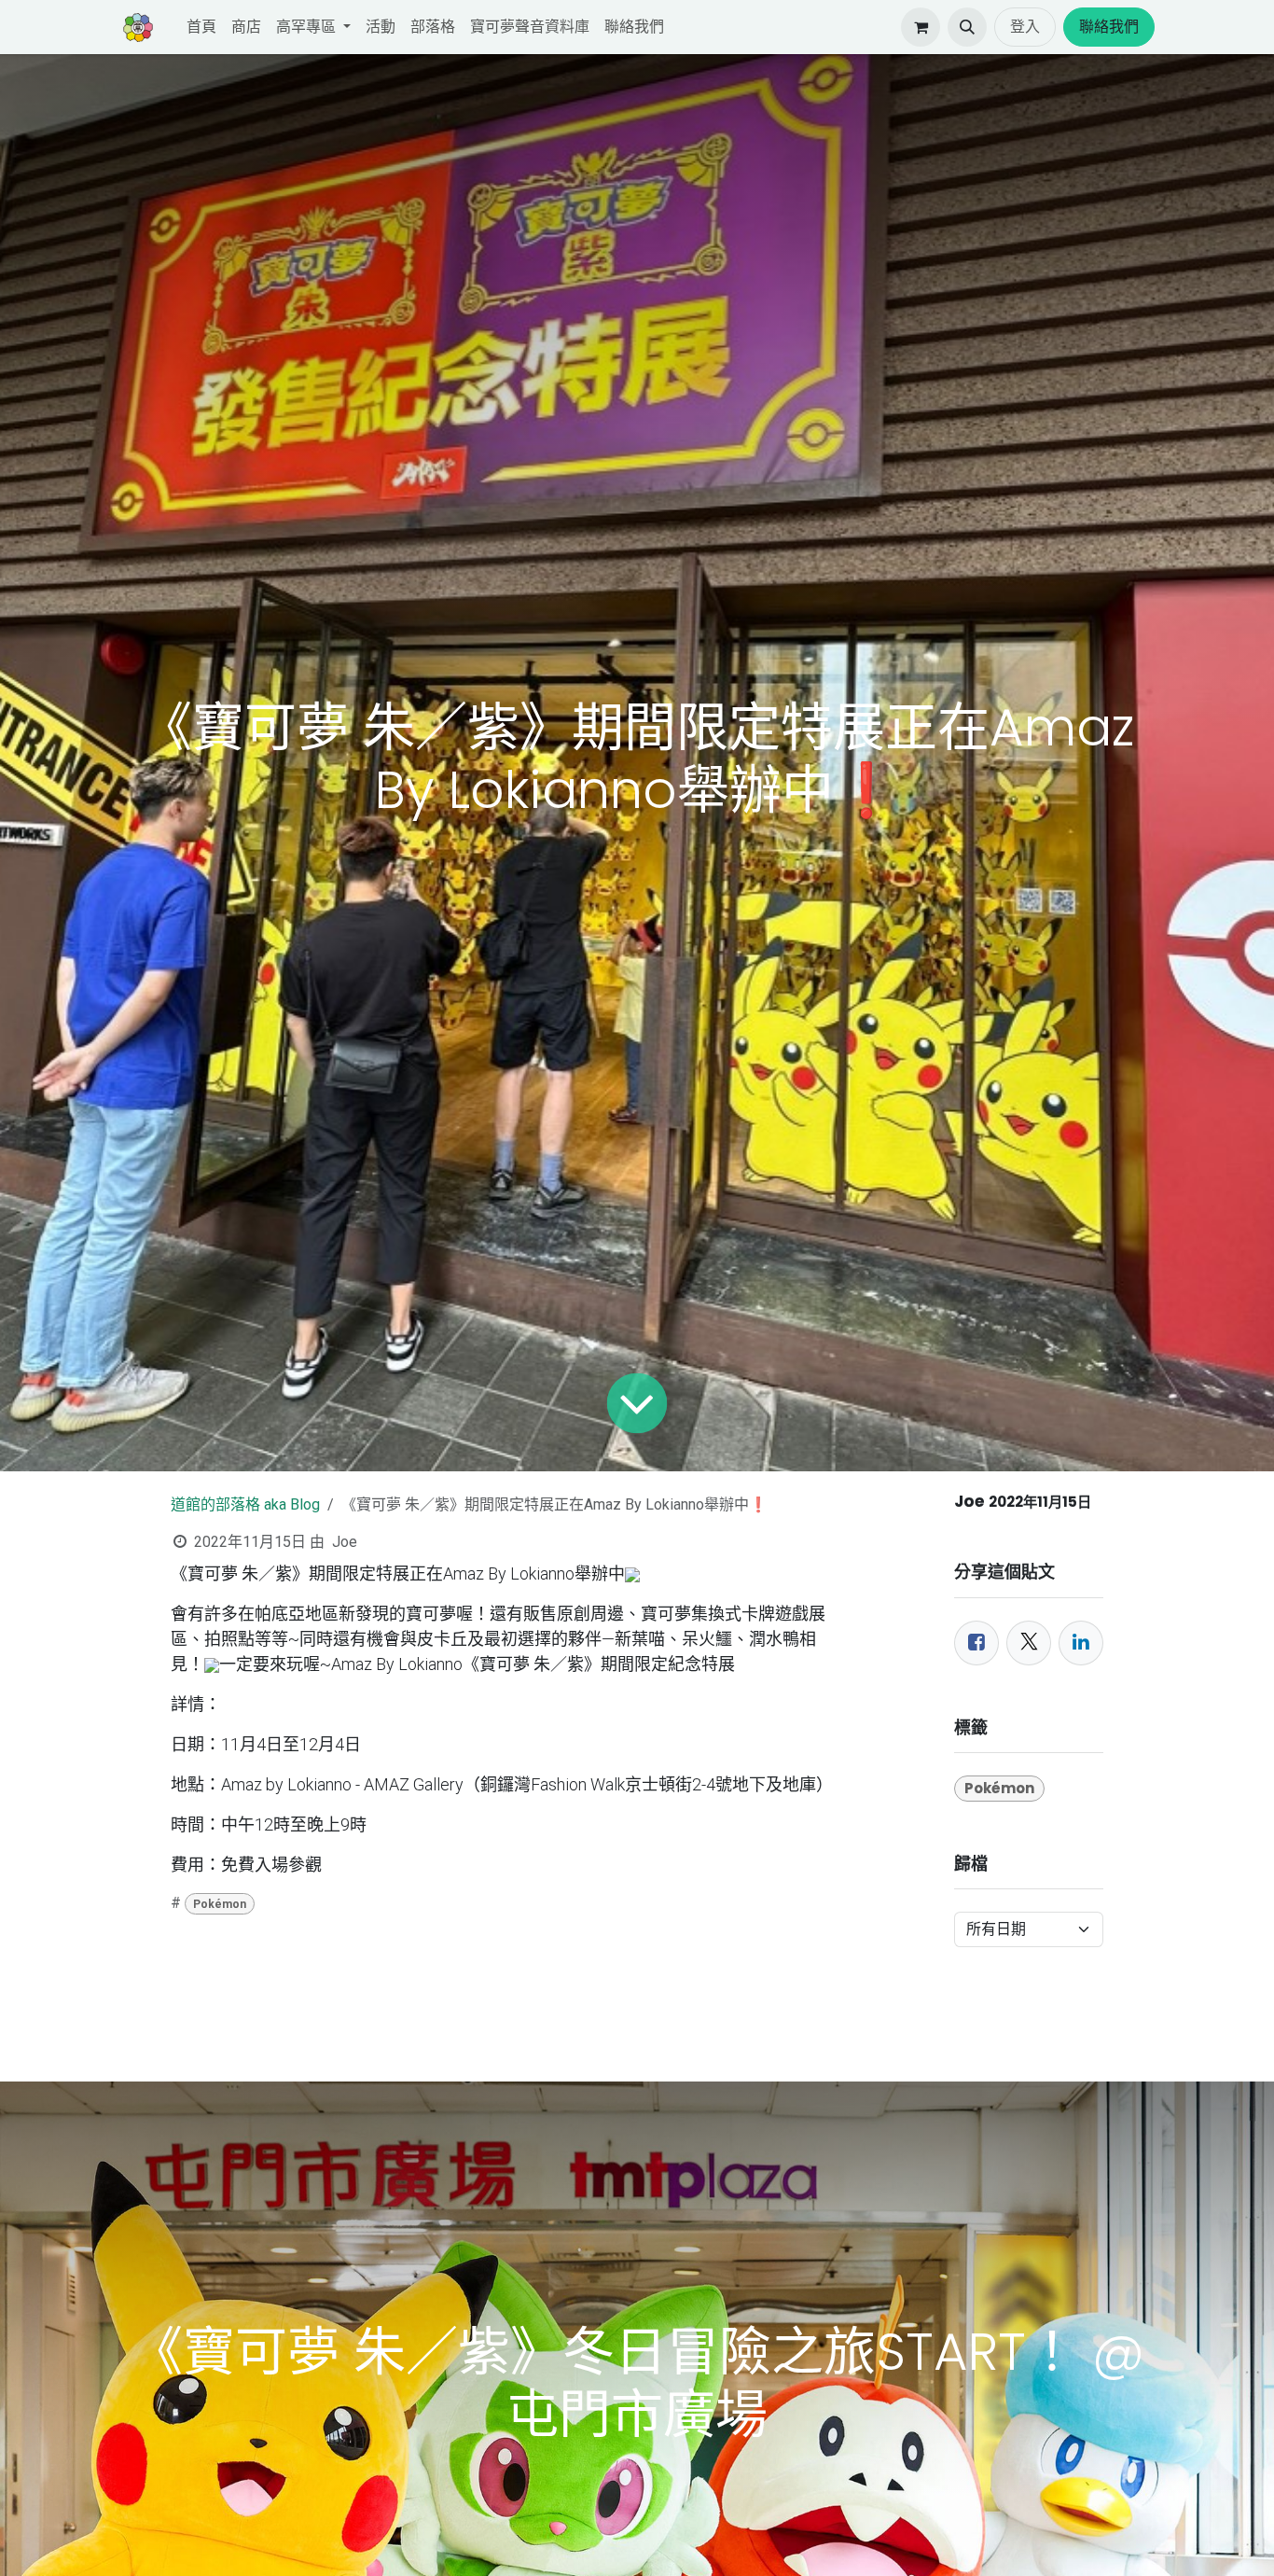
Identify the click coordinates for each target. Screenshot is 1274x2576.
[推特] (1029, 1643)
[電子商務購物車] (921, 27)
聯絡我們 (1109, 27)
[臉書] (976, 1643)
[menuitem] (201, 27)
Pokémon (220, 1904)
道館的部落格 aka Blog (245, 1504)
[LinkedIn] (1081, 1643)
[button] (967, 27)
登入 (1025, 27)
